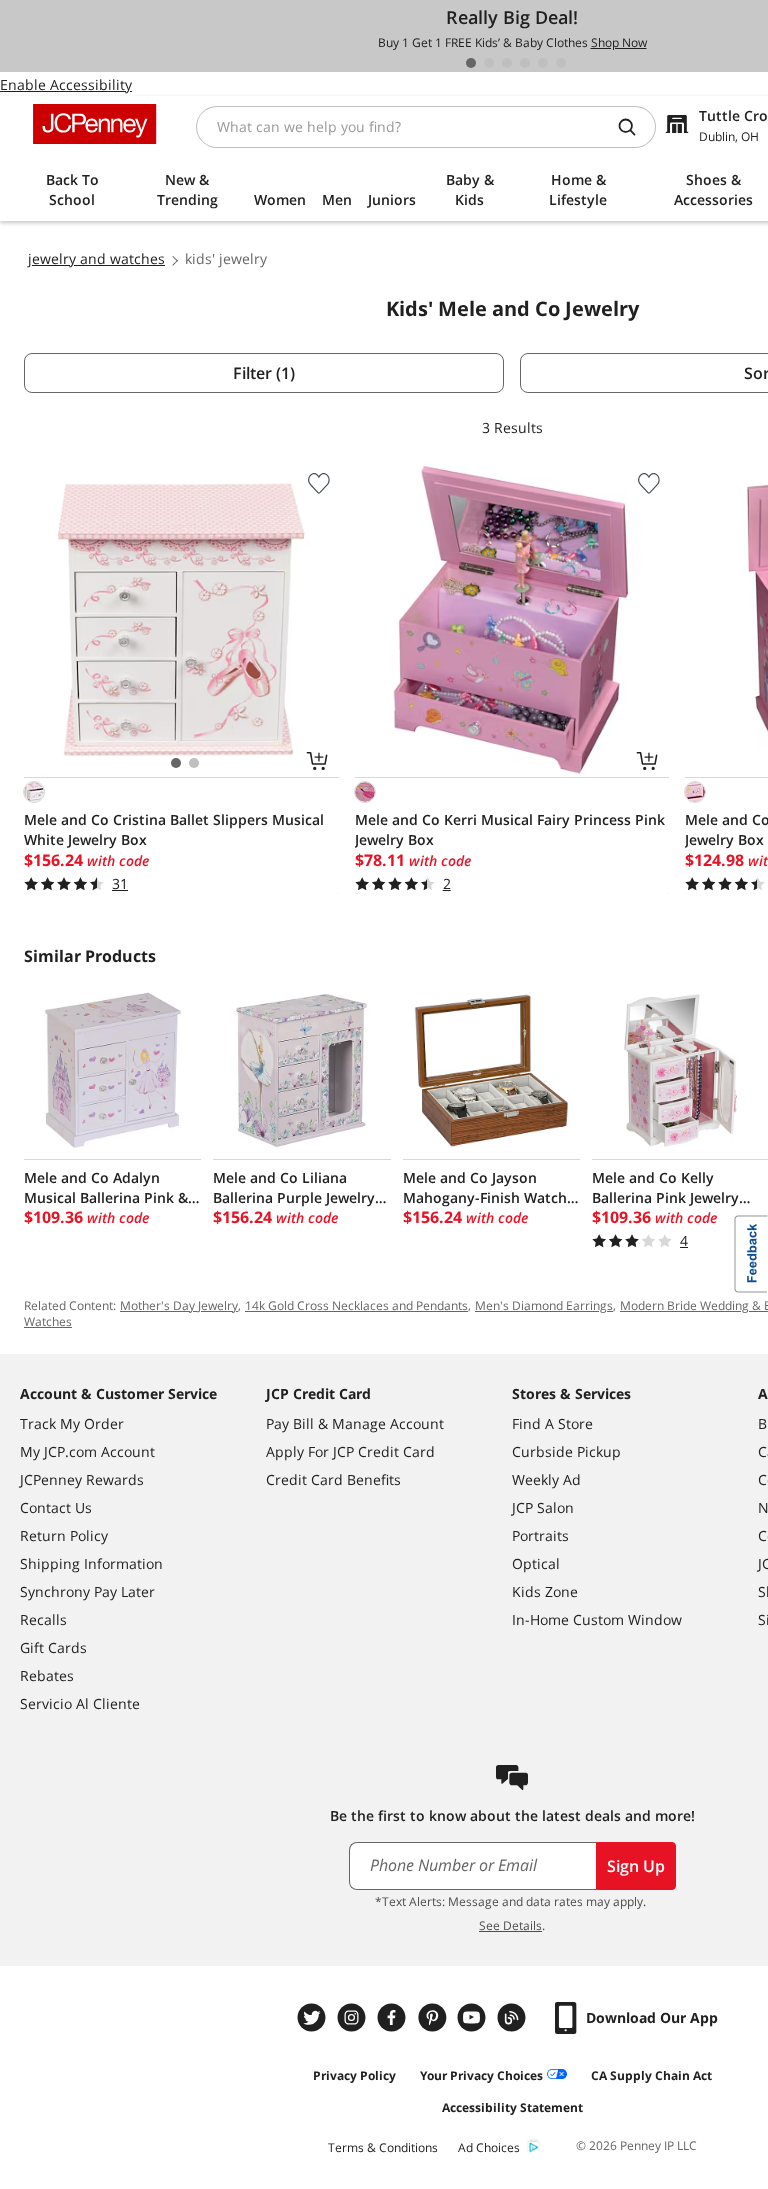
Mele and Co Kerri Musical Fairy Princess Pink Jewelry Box (510, 829)
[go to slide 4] (525, 63)
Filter (264, 373)
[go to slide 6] (561, 63)
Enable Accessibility (66, 84)
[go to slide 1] (471, 63)
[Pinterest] (434, 2017)
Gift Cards (53, 1647)
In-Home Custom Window (597, 1619)
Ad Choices (489, 2147)
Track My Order (72, 1423)
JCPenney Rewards (82, 1479)
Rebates (47, 1675)
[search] (635, 127)
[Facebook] (394, 2017)
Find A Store (552, 1423)
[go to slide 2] (489, 63)
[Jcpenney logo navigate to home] (94, 124)
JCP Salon (543, 1507)
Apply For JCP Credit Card (350, 1451)
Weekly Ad (546, 1479)
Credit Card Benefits (333, 1479)
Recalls (43, 1619)
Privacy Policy (354, 2075)
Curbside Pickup (566, 1451)
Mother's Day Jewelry (179, 1305)
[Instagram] (354, 2017)
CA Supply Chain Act (651, 2075)
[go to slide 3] (507, 63)
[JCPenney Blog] (514, 2017)
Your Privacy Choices (481, 2075)
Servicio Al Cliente (80, 1703)
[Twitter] (314, 2017)
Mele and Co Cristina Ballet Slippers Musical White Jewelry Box (174, 829)
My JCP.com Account (87, 1451)
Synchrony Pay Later (87, 1591)
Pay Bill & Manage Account (355, 1423)
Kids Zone (545, 1591)
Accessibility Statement (512, 2107)
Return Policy (64, 1535)
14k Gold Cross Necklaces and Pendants (356, 1305)
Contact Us (56, 1507)
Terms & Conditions (383, 2147)
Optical (536, 1563)
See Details (510, 1925)
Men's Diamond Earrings (544, 1305)
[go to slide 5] (543, 63)
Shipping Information (91, 1563)
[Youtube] (474, 2017)
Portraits (540, 1535)
